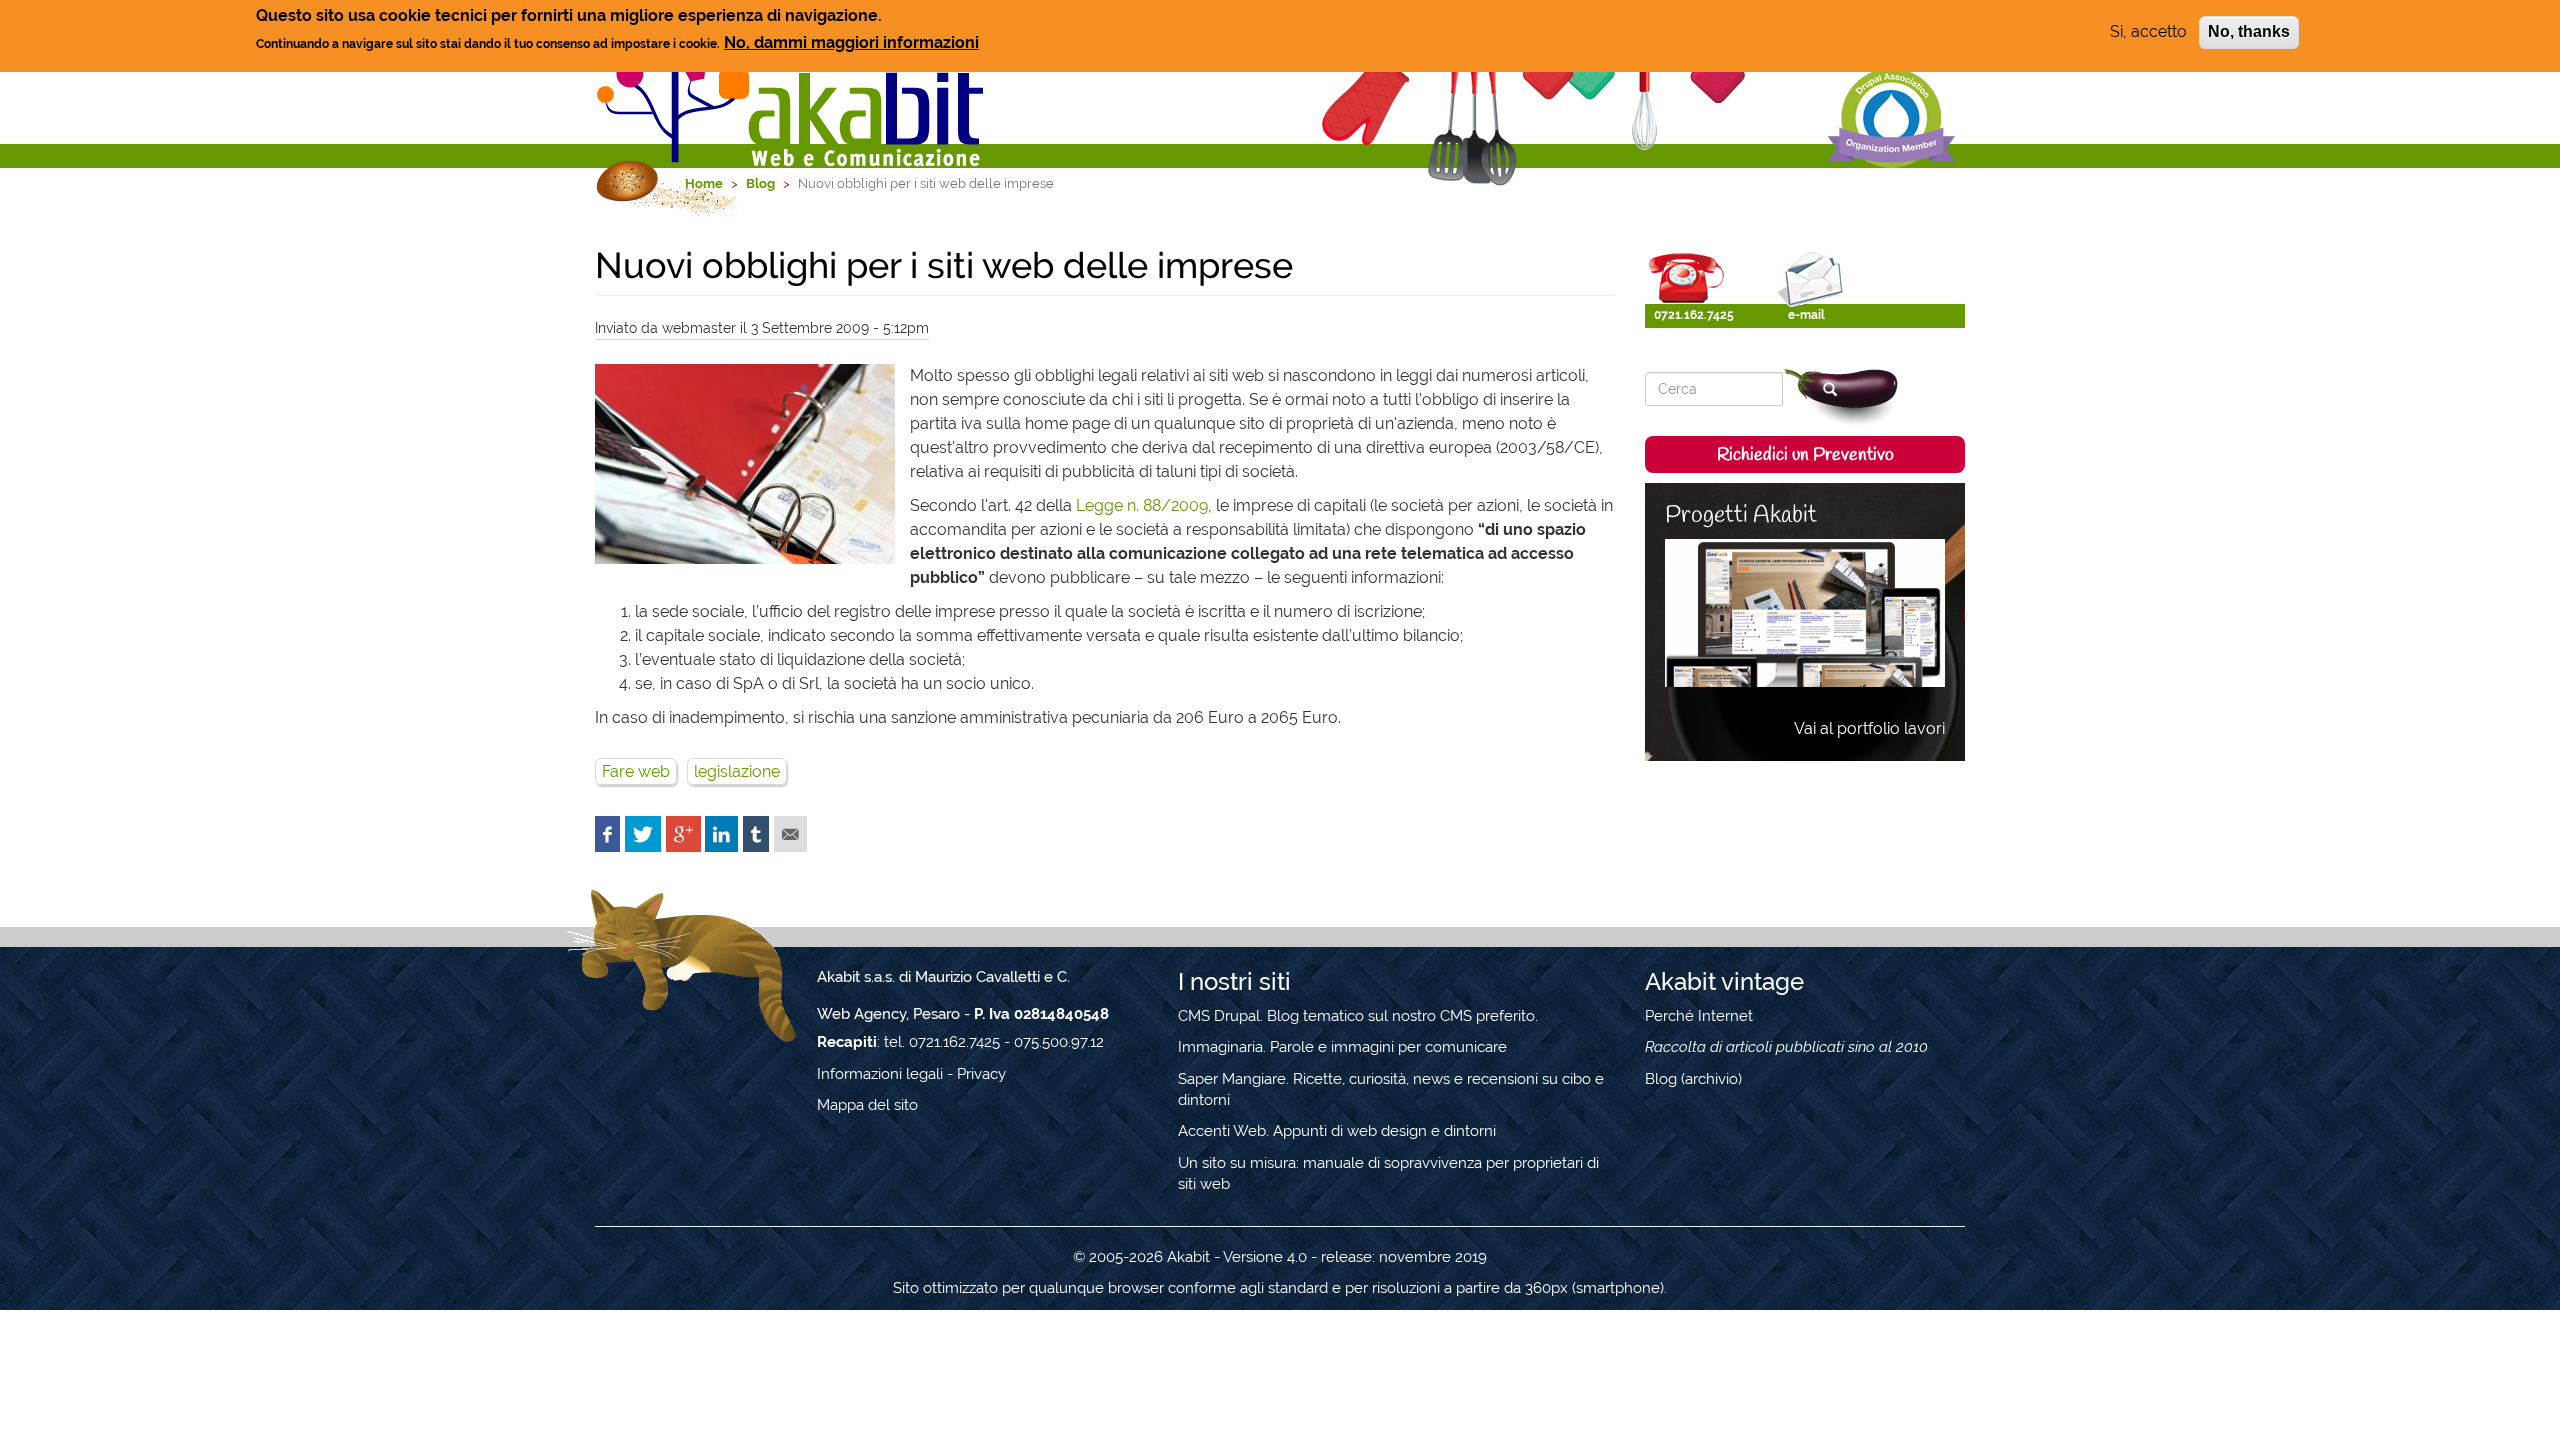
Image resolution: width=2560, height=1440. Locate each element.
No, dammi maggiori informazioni (851, 42)
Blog (760, 183)
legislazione (737, 771)
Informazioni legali (880, 1074)
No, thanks (2249, 31)
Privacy (981, 1074)
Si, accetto (2148, 31)
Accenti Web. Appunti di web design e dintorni (1337, 1131)
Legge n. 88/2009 (1142, 505)
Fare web (636, 771)
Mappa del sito (867, 1105)
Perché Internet (1699, 1016)
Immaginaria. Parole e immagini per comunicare (1342, 1047)
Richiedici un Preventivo (1805, 455)
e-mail (1806, 315)
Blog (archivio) (1693, 1079)
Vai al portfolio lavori (1869, 728)
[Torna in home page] (792, 84)
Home (704, 183)
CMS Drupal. (1220, 1016)
